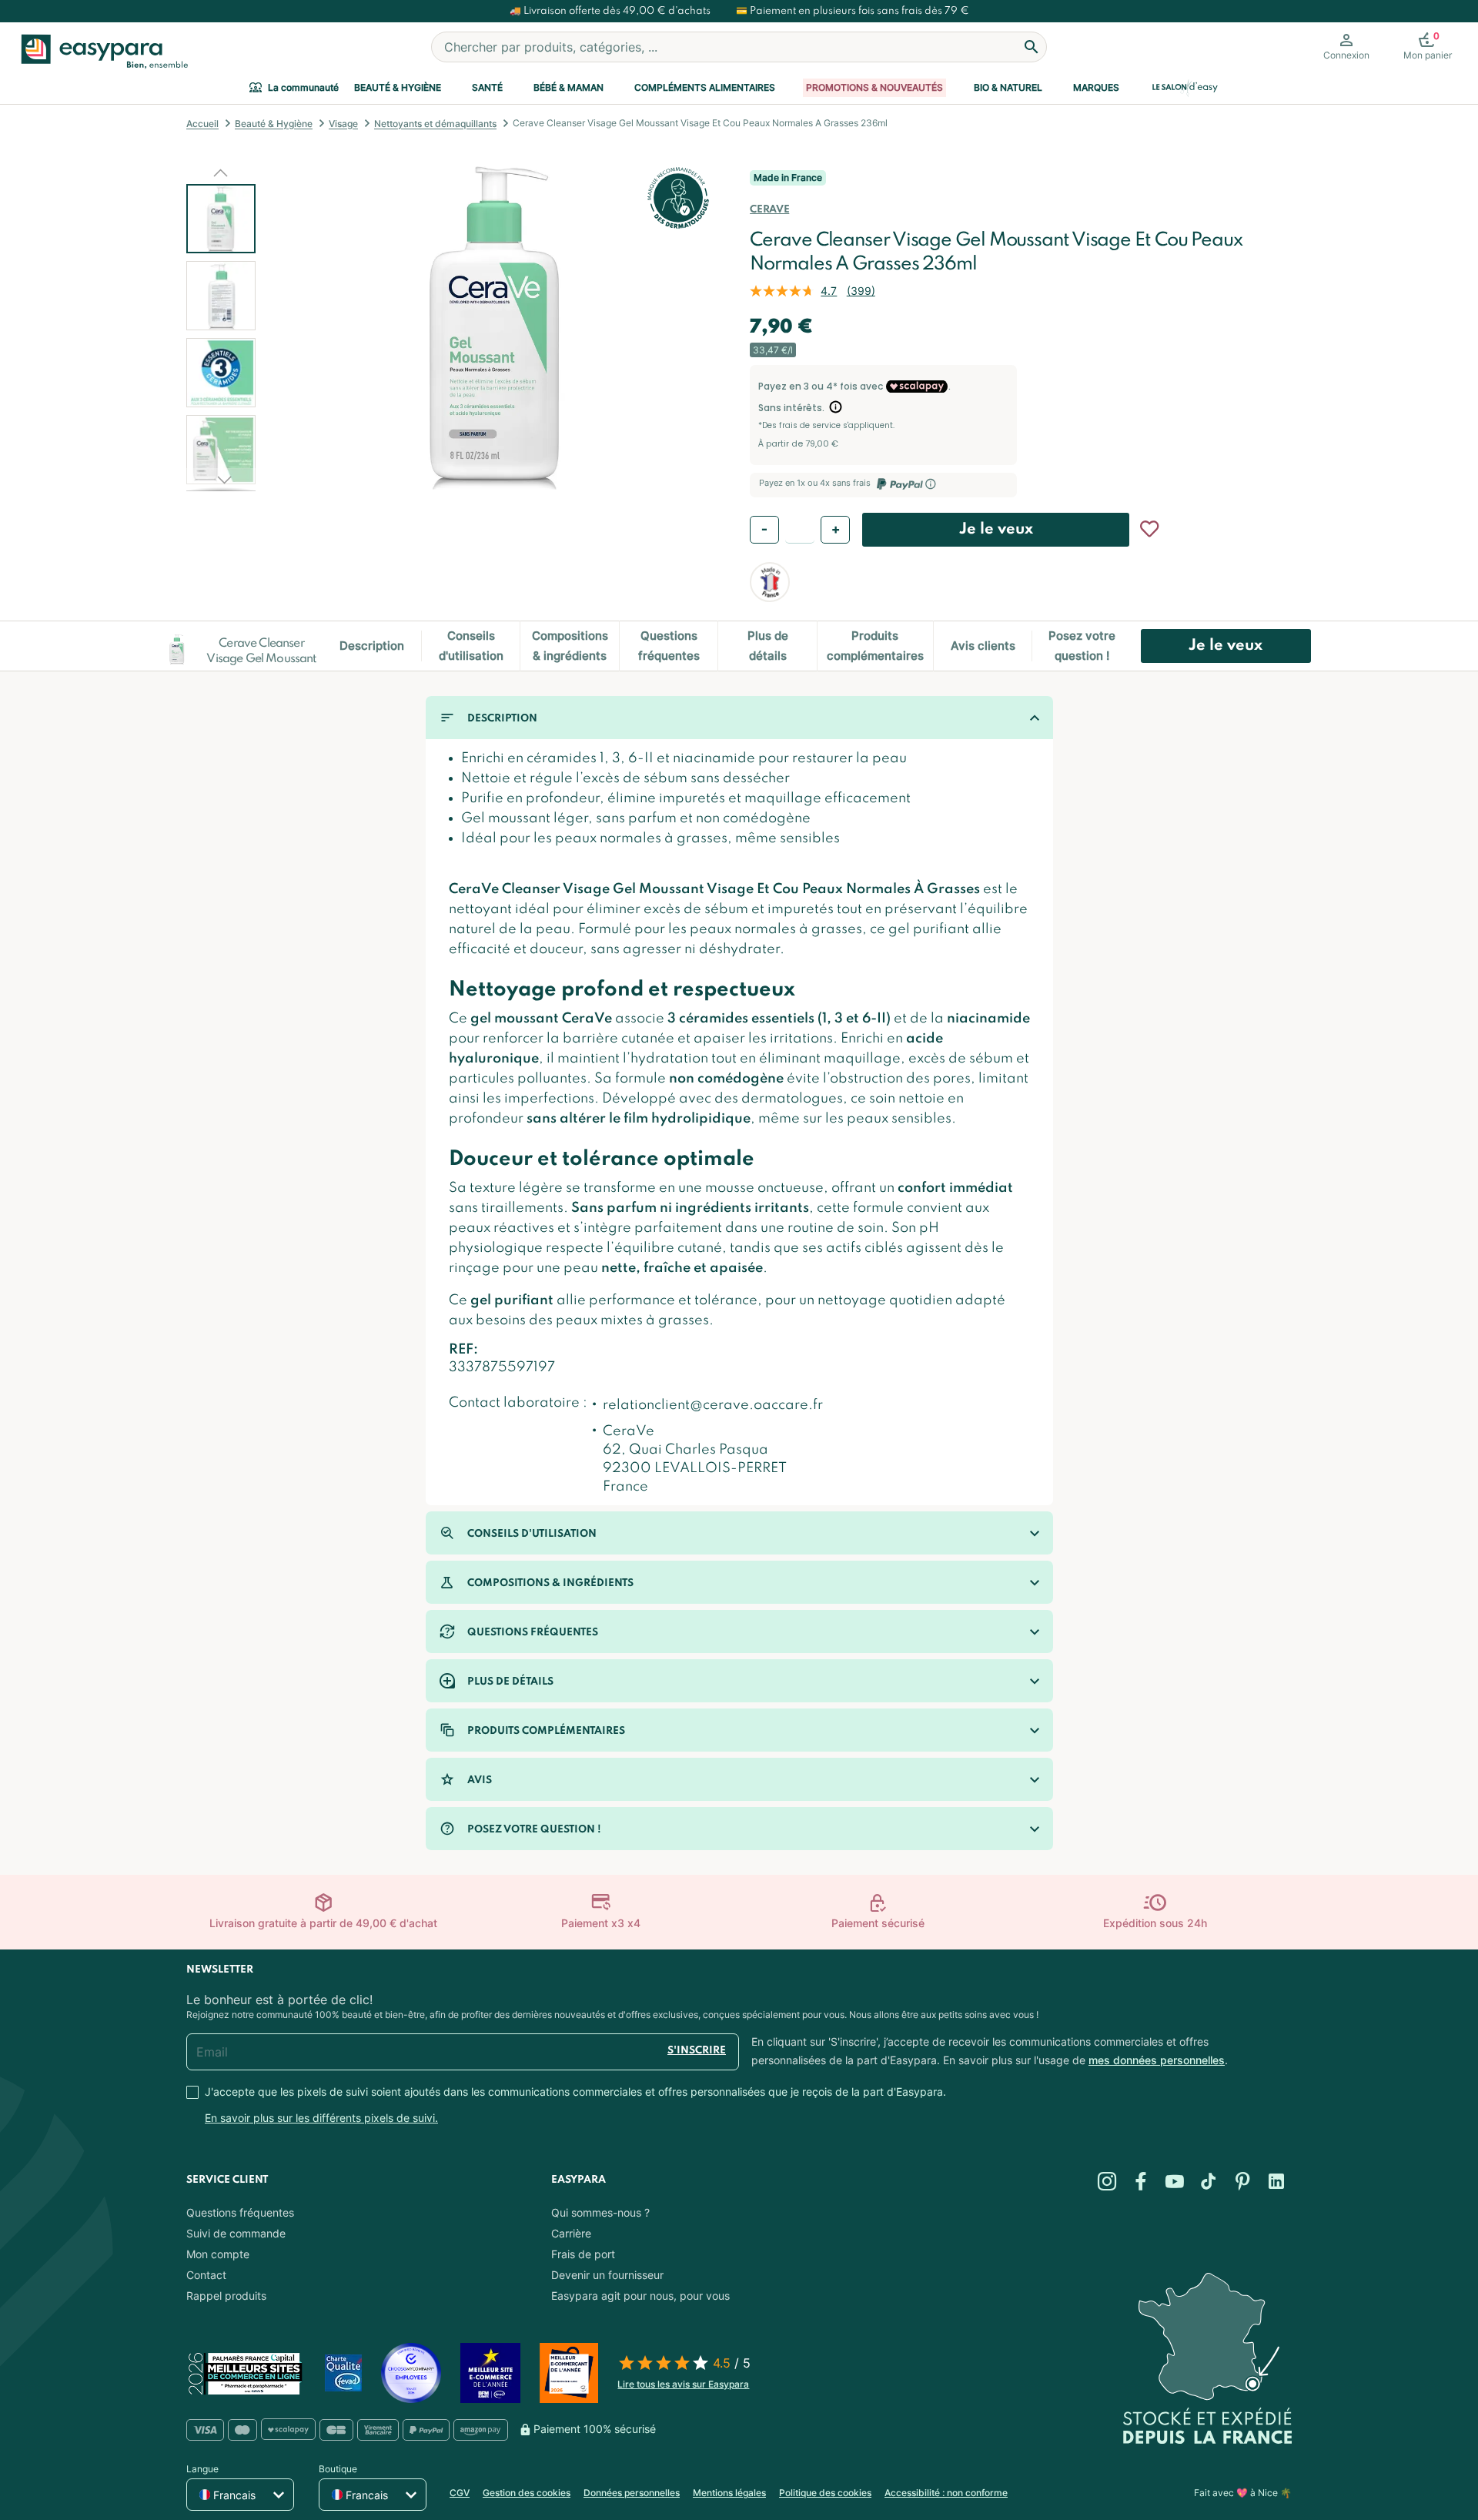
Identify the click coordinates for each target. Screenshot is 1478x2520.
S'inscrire (697, 2051)
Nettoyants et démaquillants (435, 124)
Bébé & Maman (568, 87)
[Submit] (1032, 47)
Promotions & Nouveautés (874, 87)
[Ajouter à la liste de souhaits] (1149, 529)
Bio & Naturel (1008, 87)
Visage (343, 124)
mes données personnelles (1157, 2060)
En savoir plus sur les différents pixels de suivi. (321, 2118)
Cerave (769, 210)
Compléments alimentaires (705, 87)
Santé (487, 87)
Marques (1096, 87)
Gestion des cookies (527, 2493)
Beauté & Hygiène (398, 87)
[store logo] (101, 52)
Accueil (202, 124)
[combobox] (739, 47)
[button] (221, 172)
